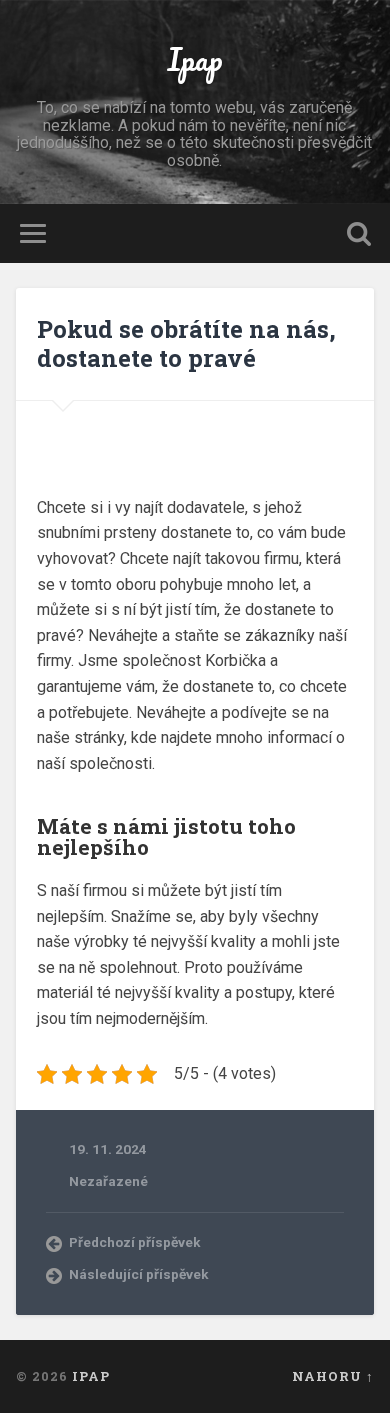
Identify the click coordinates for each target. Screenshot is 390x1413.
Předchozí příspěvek (135, 1242)
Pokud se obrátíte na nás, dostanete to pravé (186, 343)
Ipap (195, 59)
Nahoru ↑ (333, 1376)
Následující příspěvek (139, 1274)
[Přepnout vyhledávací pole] (359, 233)
